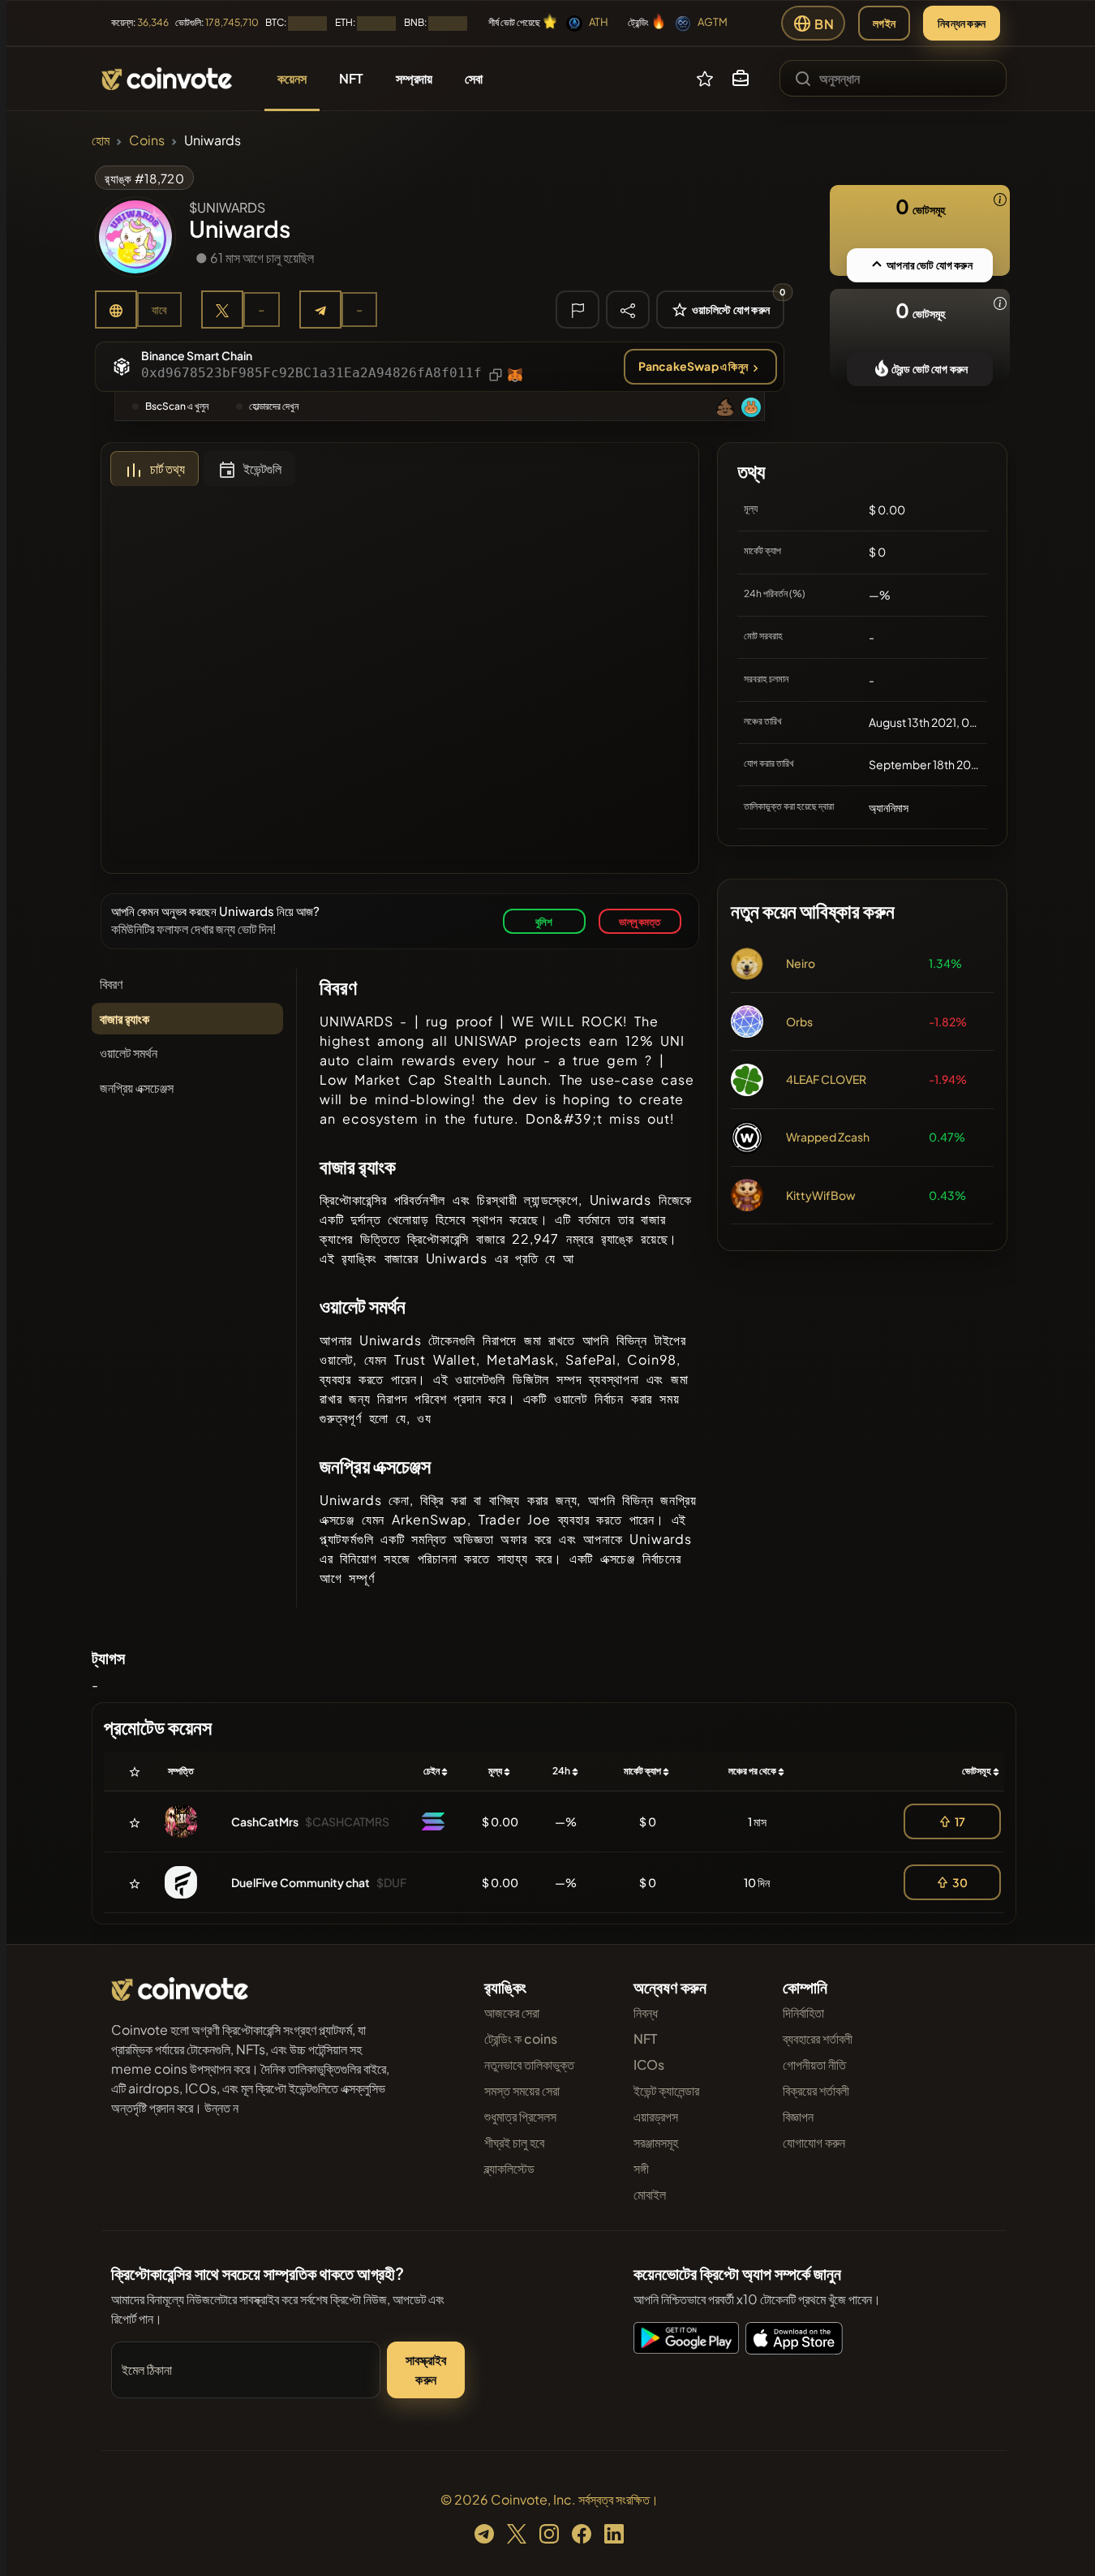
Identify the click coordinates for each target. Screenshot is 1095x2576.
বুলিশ (544, 921)
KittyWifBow (821, 1195)
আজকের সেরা (512, 2013)
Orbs (799, 1021)
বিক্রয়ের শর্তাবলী (816, 2090)
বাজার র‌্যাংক (125, 1019)
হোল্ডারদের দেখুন (274, 406)
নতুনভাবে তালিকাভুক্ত (529, 2064)
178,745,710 (232, 22)
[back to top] (1061, 2540)
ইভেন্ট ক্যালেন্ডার (666, 2090)
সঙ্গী (641, 2168)
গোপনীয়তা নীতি (814, 2064)
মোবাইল (650, 2194)
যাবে (159, 309)
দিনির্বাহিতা (803, 2013)
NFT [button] (351, 78)
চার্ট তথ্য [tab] (167, 469)
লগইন (884, 23)
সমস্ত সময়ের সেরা (522, 2090)
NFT (645, 2038)
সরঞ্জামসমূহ (656, 2142)
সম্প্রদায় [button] (414, 78)
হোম (101, 140)
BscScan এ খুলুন (177, 406)
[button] (741, 79)
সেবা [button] (474, 78)
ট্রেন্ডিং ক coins (521, 2038)
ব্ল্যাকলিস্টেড (509, 2168)
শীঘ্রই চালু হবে (514, 2142)
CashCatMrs (265, 1821)
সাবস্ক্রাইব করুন (426, 2370)
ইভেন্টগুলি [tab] (262, 469)
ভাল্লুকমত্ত (640, 921)
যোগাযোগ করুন (814, 2142)
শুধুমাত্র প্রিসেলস (520, 2116)
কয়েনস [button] (292, 78)
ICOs (649, 2064)
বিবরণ (111, 984)
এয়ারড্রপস (656, 2116)
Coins (147, 140)
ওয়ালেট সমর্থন (129, 1053)
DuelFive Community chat (301, 1882)
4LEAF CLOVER (826, 1079)
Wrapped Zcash (828, 1137)
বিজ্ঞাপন (798, 2116)
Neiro (801, 963)
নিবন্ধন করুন (962, 23)
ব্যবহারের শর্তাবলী (818, 2038)
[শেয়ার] (628, 309)
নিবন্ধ (646, 2013)
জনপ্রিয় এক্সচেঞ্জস (137, 1088)
